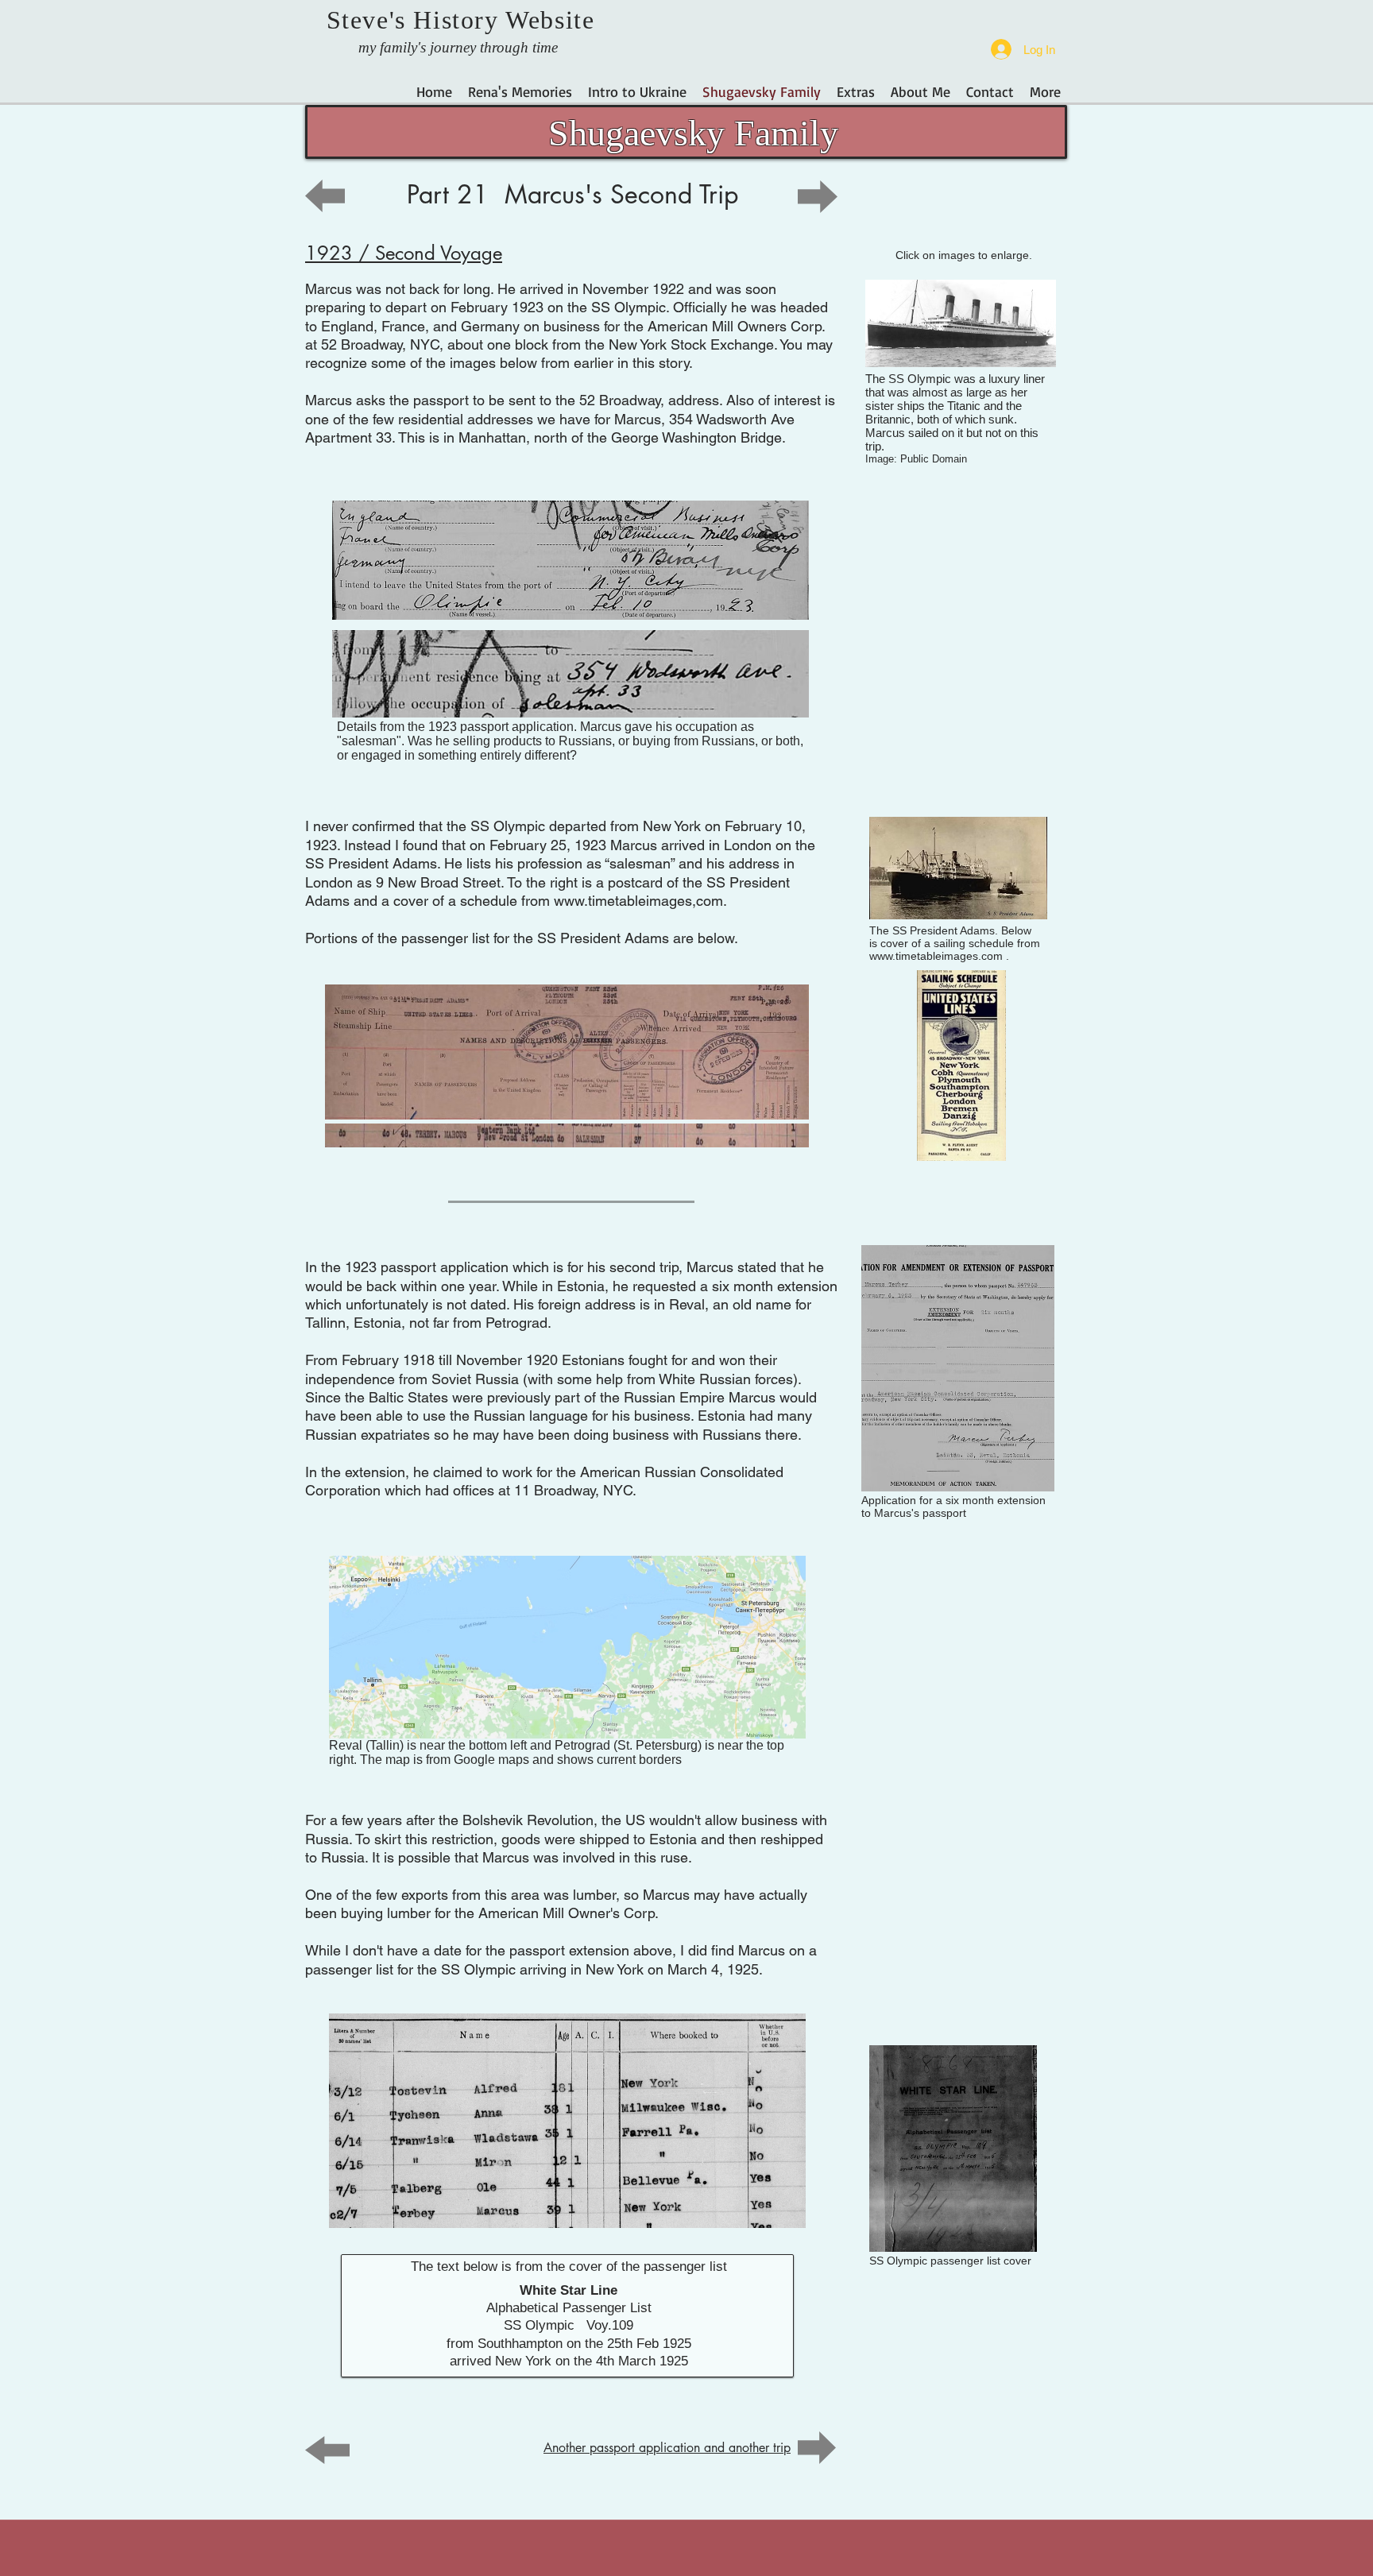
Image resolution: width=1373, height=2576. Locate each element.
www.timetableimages (623, 901)
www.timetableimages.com (936, 956)
